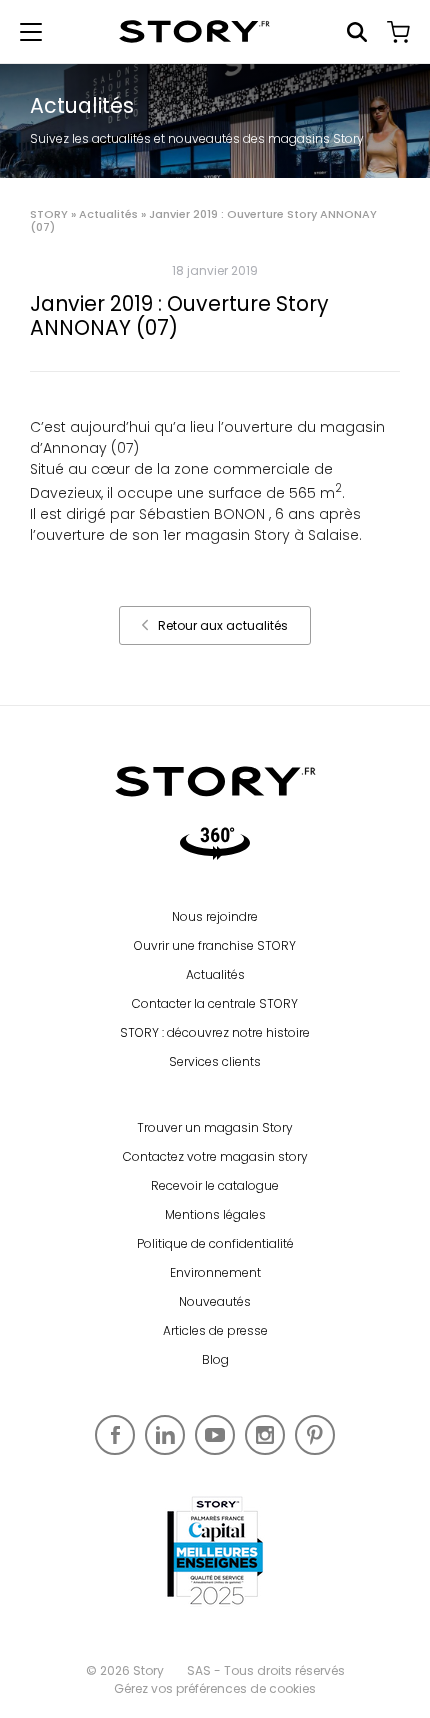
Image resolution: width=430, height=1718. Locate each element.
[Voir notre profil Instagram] (265, 1435)
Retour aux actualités (223, 625)
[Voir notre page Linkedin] (165, 1435)
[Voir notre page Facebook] (115, 1435)
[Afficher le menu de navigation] (31, 32)
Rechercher (357, 32)
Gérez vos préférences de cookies (215, 1688)
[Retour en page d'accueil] (194, 31)
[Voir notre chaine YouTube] (215, 1435)
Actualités (108, 214)
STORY (49, 214)
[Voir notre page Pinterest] (315, 1435)
